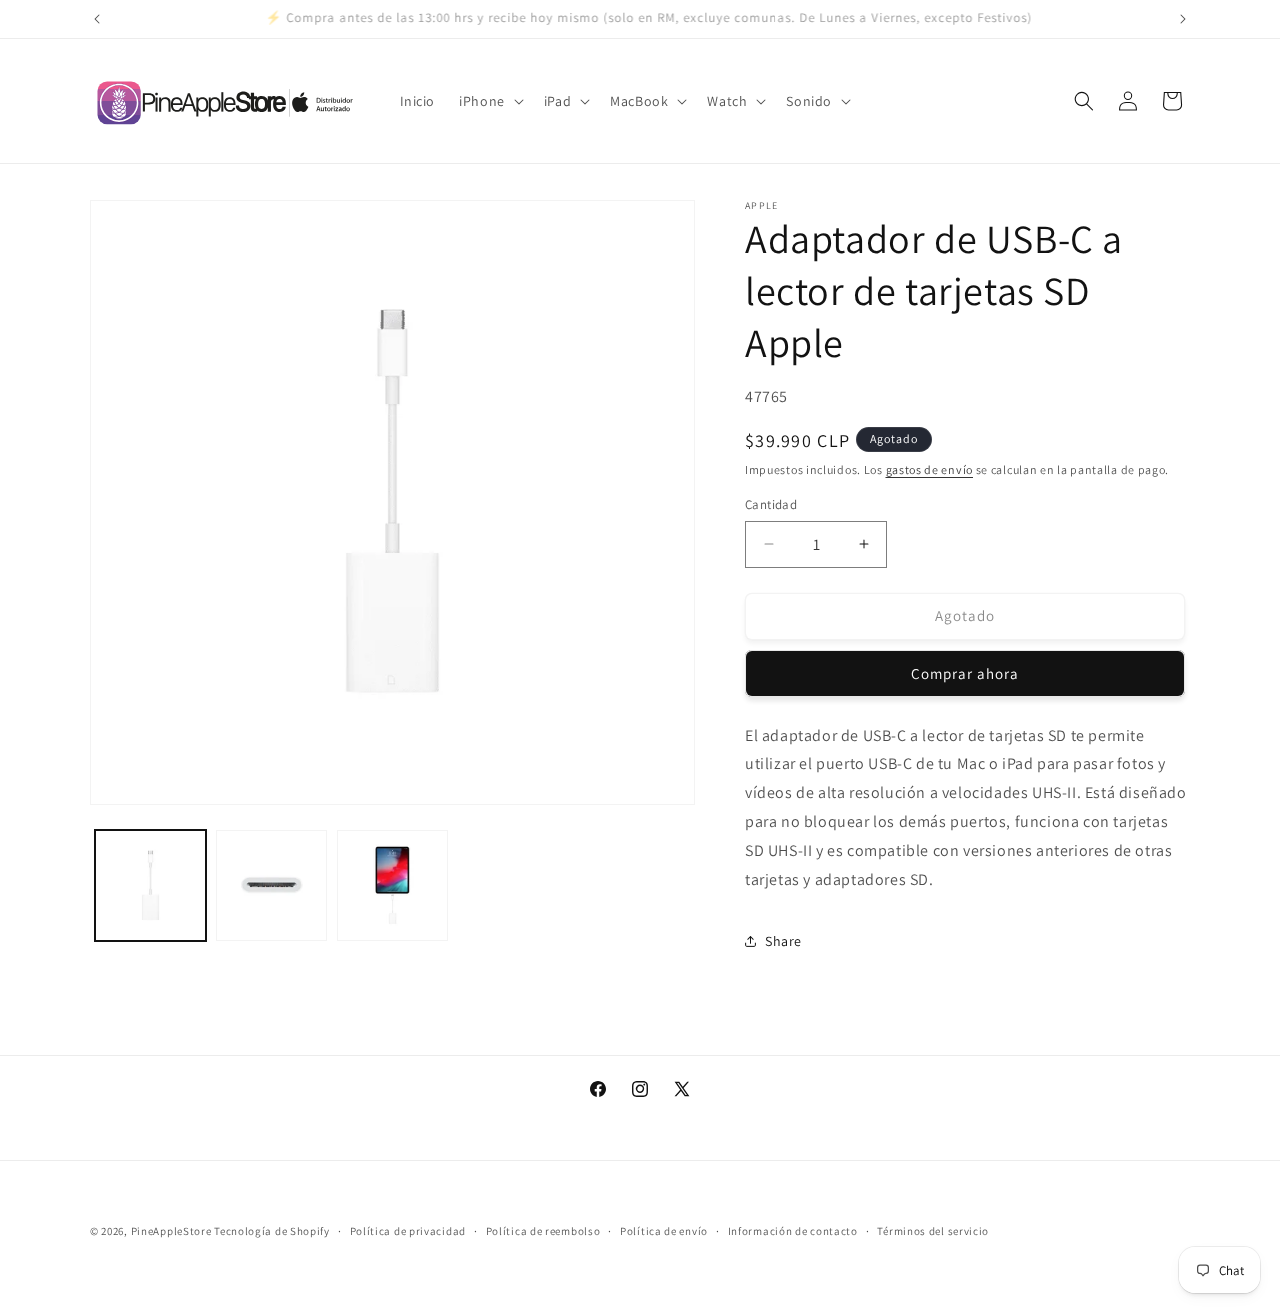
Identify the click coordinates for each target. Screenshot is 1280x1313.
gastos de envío (930, 469)
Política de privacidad (408, 1230)
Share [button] (783, 941)
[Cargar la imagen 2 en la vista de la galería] (271, 885)
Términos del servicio (933, 1230)
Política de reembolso (543, 1230)
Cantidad (771, 504)
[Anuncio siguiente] (1183, 19)
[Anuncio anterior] (97, 19)
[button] (489, 101)
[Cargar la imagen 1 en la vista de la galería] (150, 885)
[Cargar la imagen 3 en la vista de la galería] (392, 885)
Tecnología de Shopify (272, 1231)
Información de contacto (793, 1230)
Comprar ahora (965, 673)
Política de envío (664, 1230)
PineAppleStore (173, 1231)
